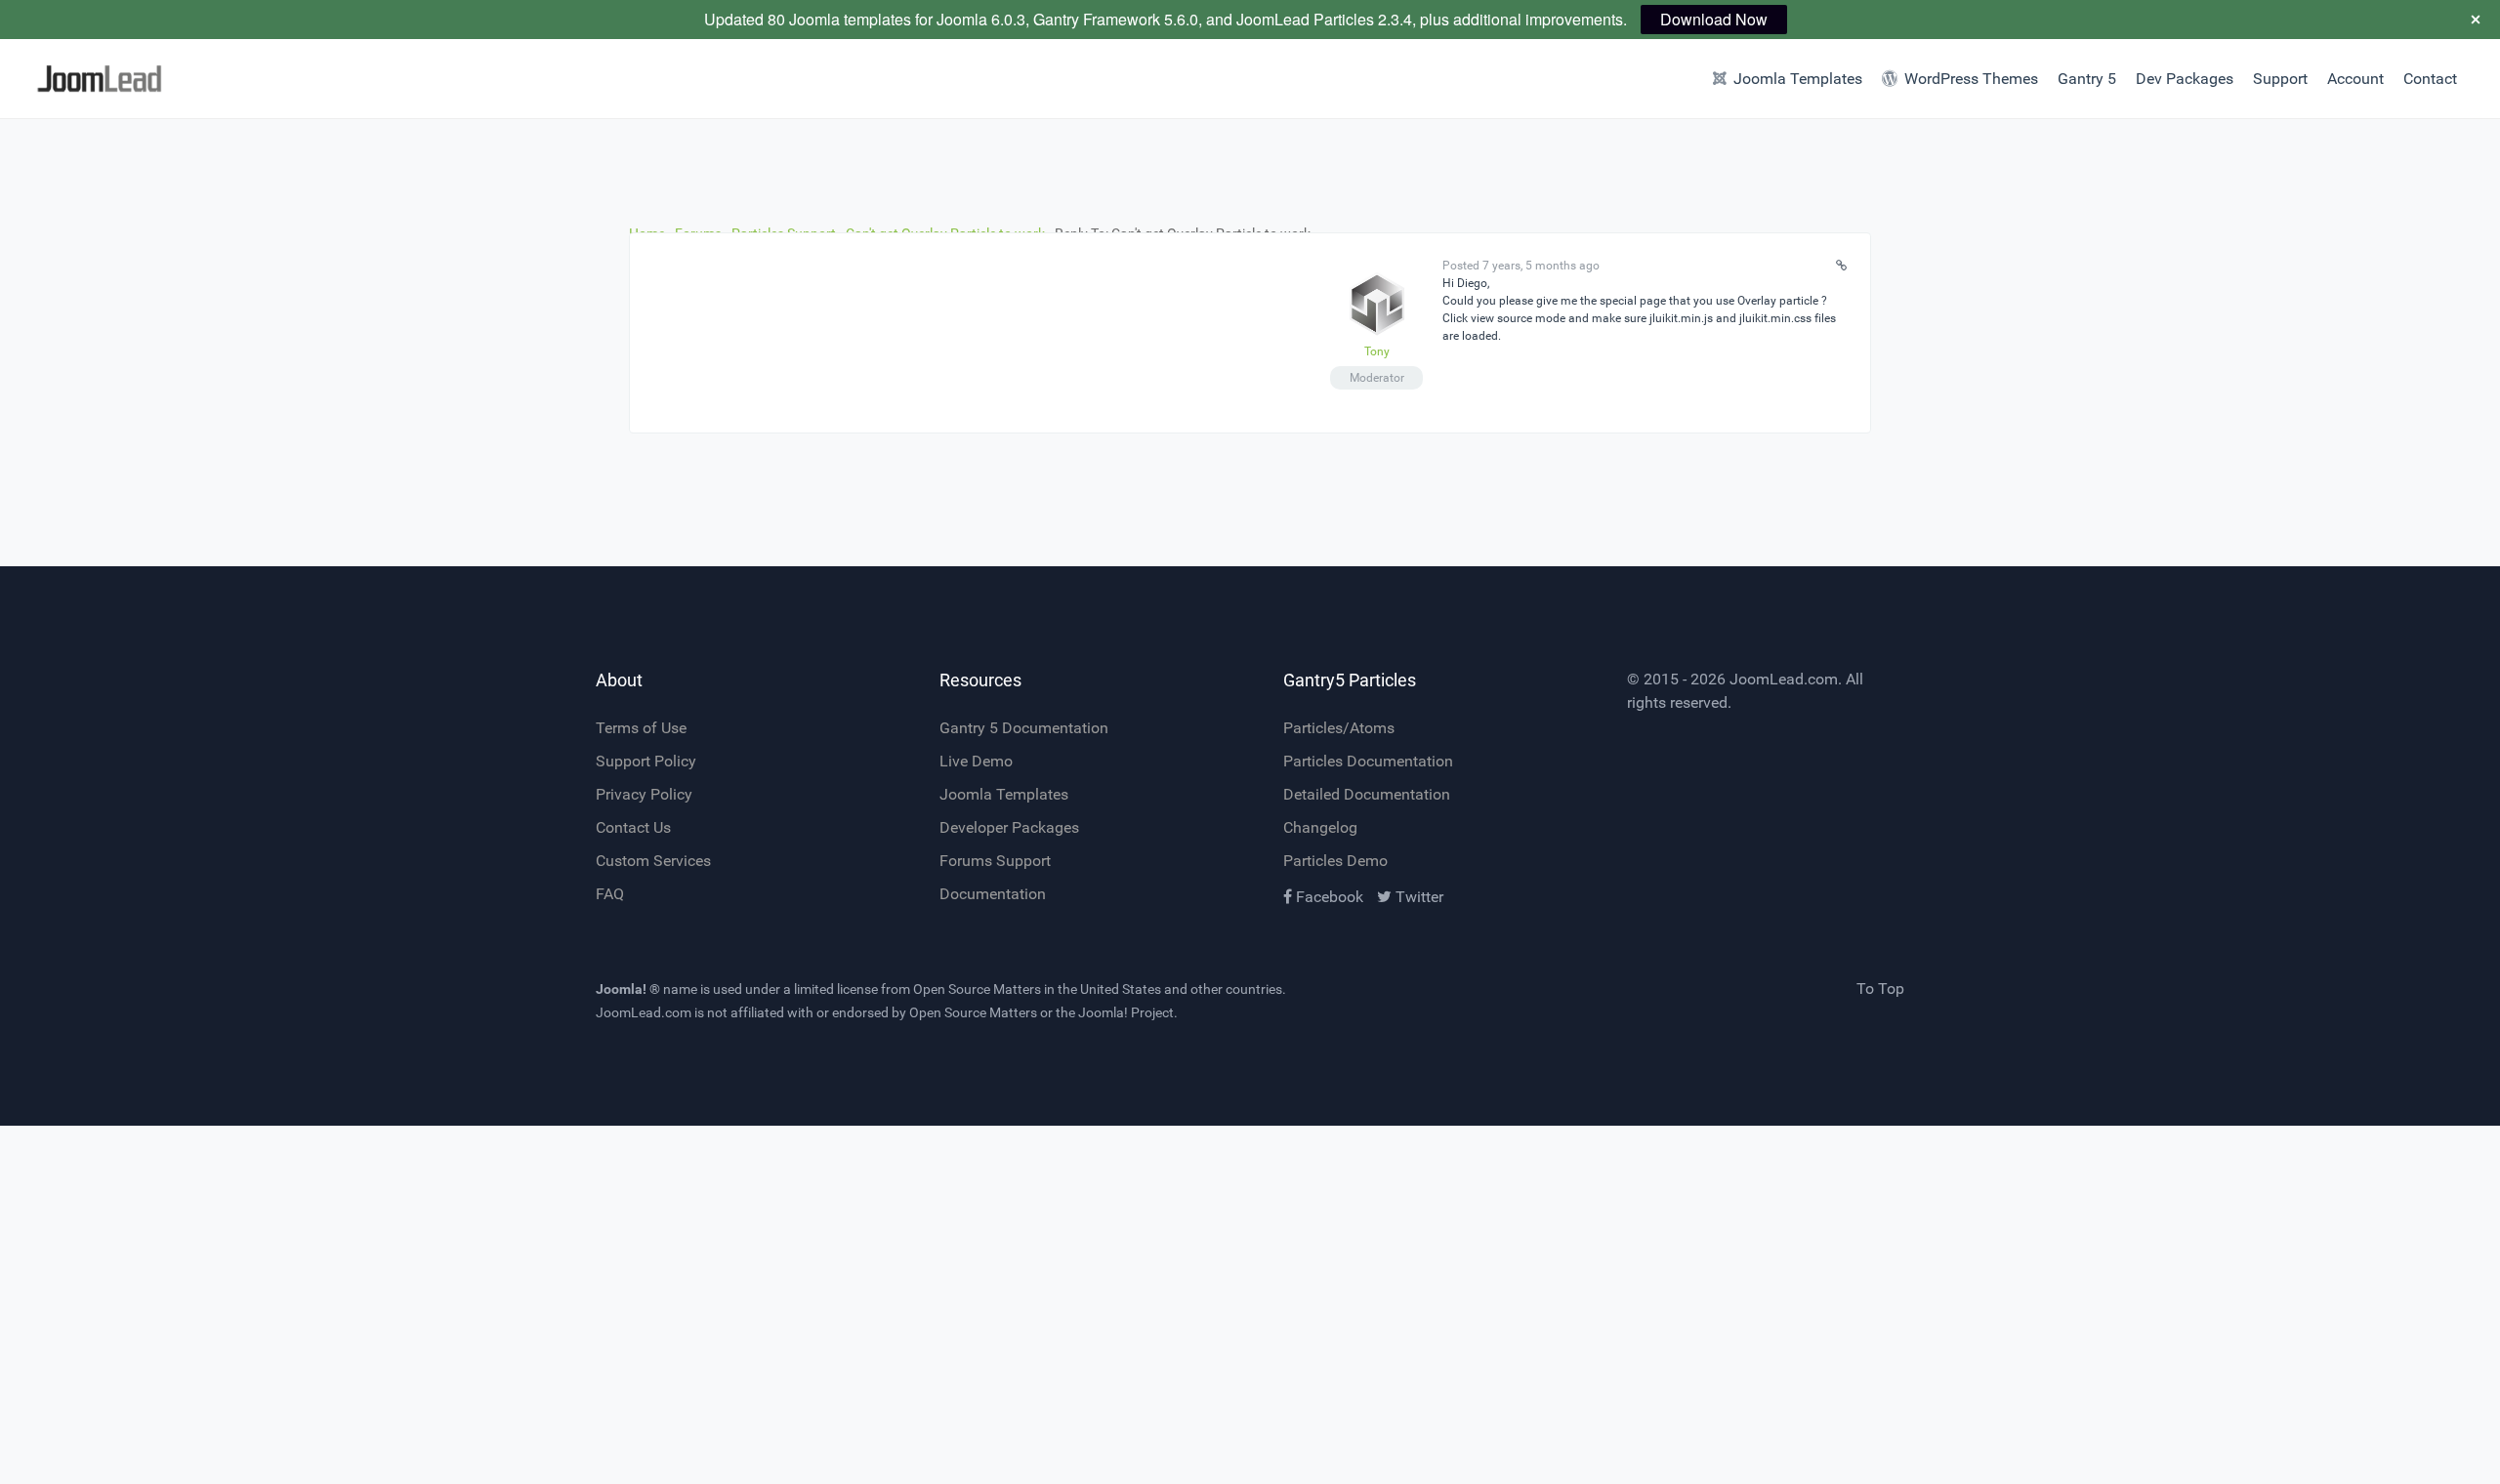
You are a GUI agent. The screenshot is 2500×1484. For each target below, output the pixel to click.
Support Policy (646, 761)
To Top (1880, 989)
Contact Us (633, 827)
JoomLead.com (1784, 679)
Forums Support (995, 861)
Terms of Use (641, 728)
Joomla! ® (628, 989)
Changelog (1320, 827)
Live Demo (976, 761)
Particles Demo (1335, 861)
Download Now (1714, 19)
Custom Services (653, 861)
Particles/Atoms (1339, 728)
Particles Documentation (1368, 761)
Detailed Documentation (1367, 794)
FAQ (610, 894)
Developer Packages (1009, 827)
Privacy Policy (644, 794)
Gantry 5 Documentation (1024, 728)
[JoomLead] (187, 79)
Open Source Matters (977, 989)
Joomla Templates (1004, 794)
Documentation (993, 894)
